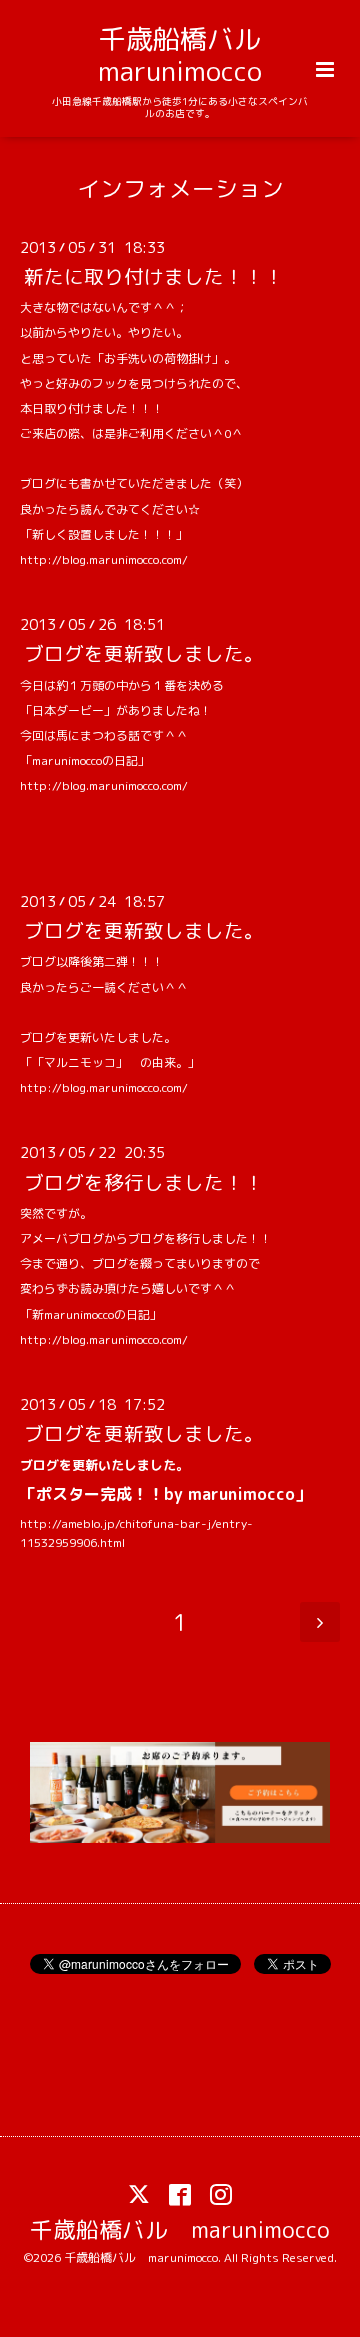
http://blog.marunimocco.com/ (104, 559)
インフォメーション (180, 187)
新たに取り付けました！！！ (154, 276)
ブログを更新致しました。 (144, 653)
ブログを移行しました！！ (144, 1181)
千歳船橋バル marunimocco (193, 55)
